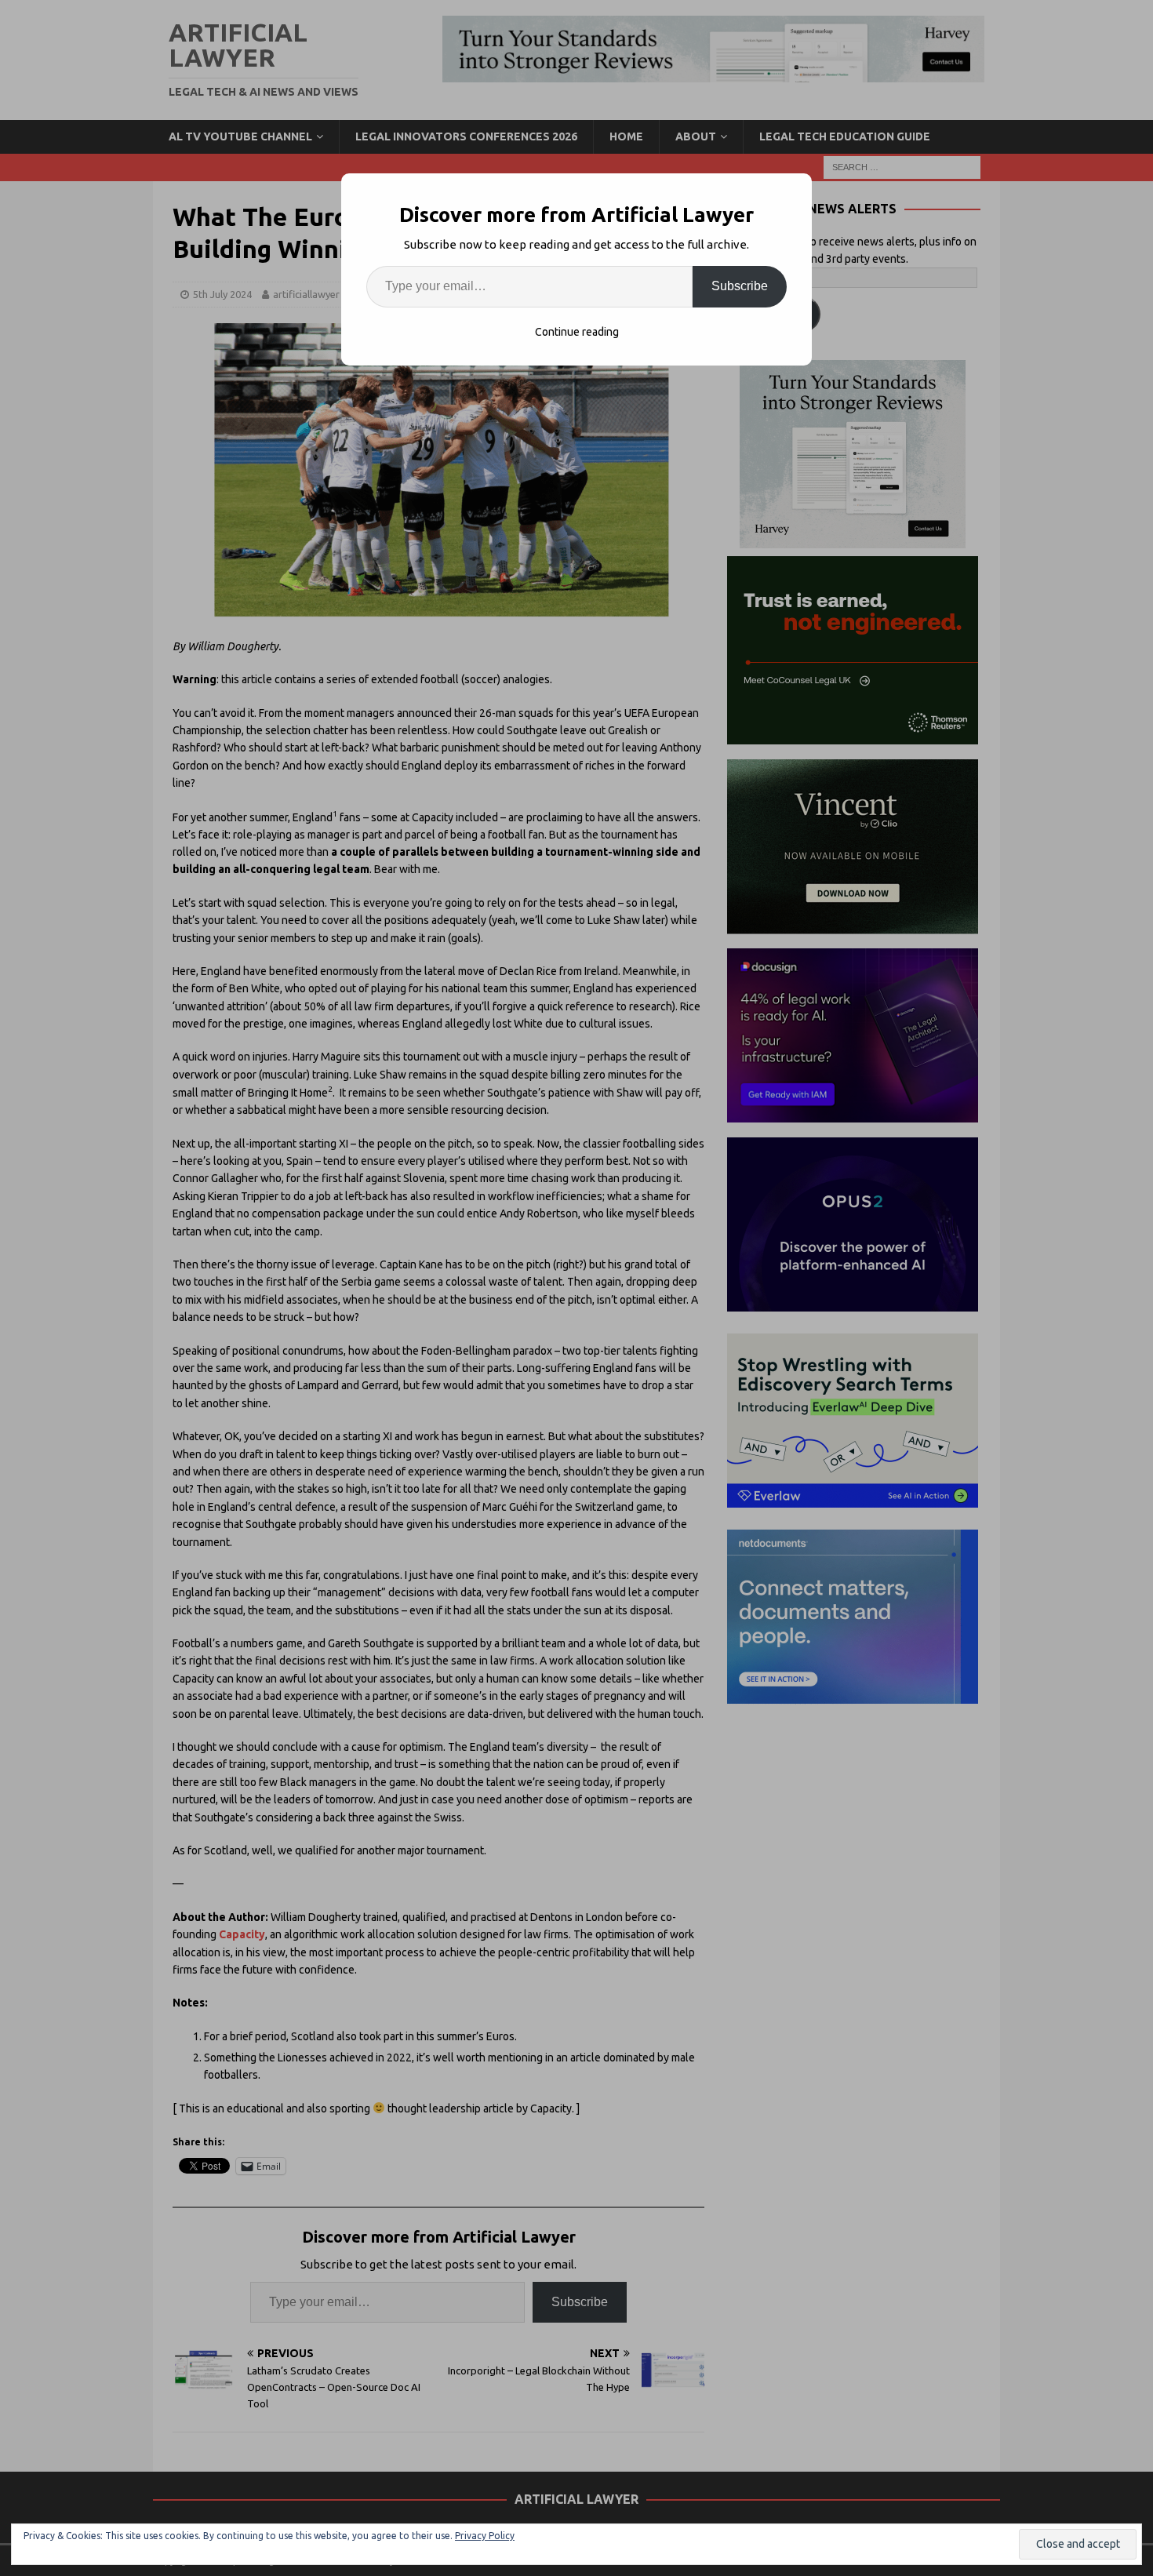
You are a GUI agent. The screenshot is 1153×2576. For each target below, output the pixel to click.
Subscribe (740, 286)
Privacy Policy (485, 2536)
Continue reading (577, 332)
